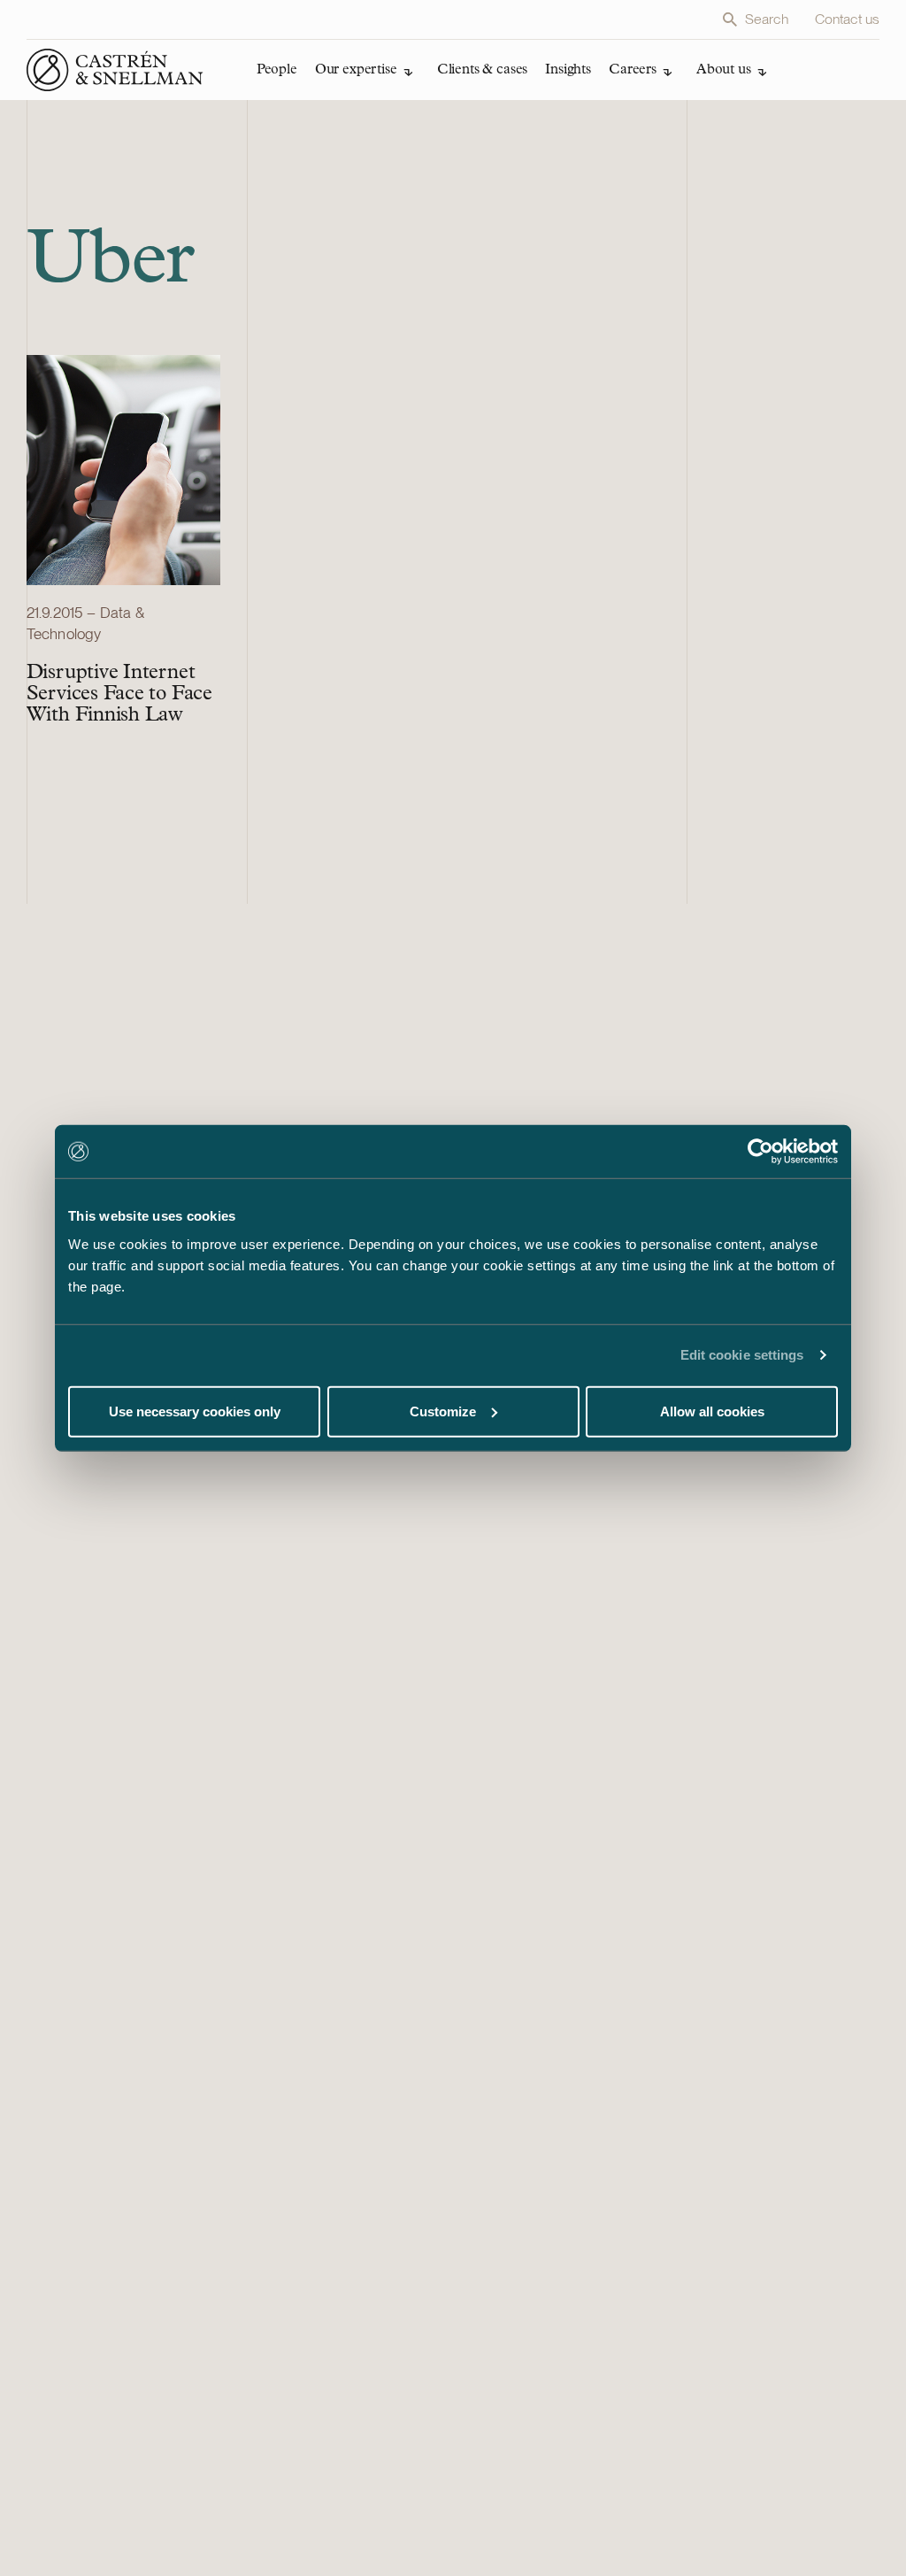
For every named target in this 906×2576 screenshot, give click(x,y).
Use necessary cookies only (195, 1411)
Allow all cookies (712, 1411)
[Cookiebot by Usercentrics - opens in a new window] (760, 1152)
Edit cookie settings (742, 1355)
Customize (443, 1411)
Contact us (848, 19)
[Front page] (115, 70)
